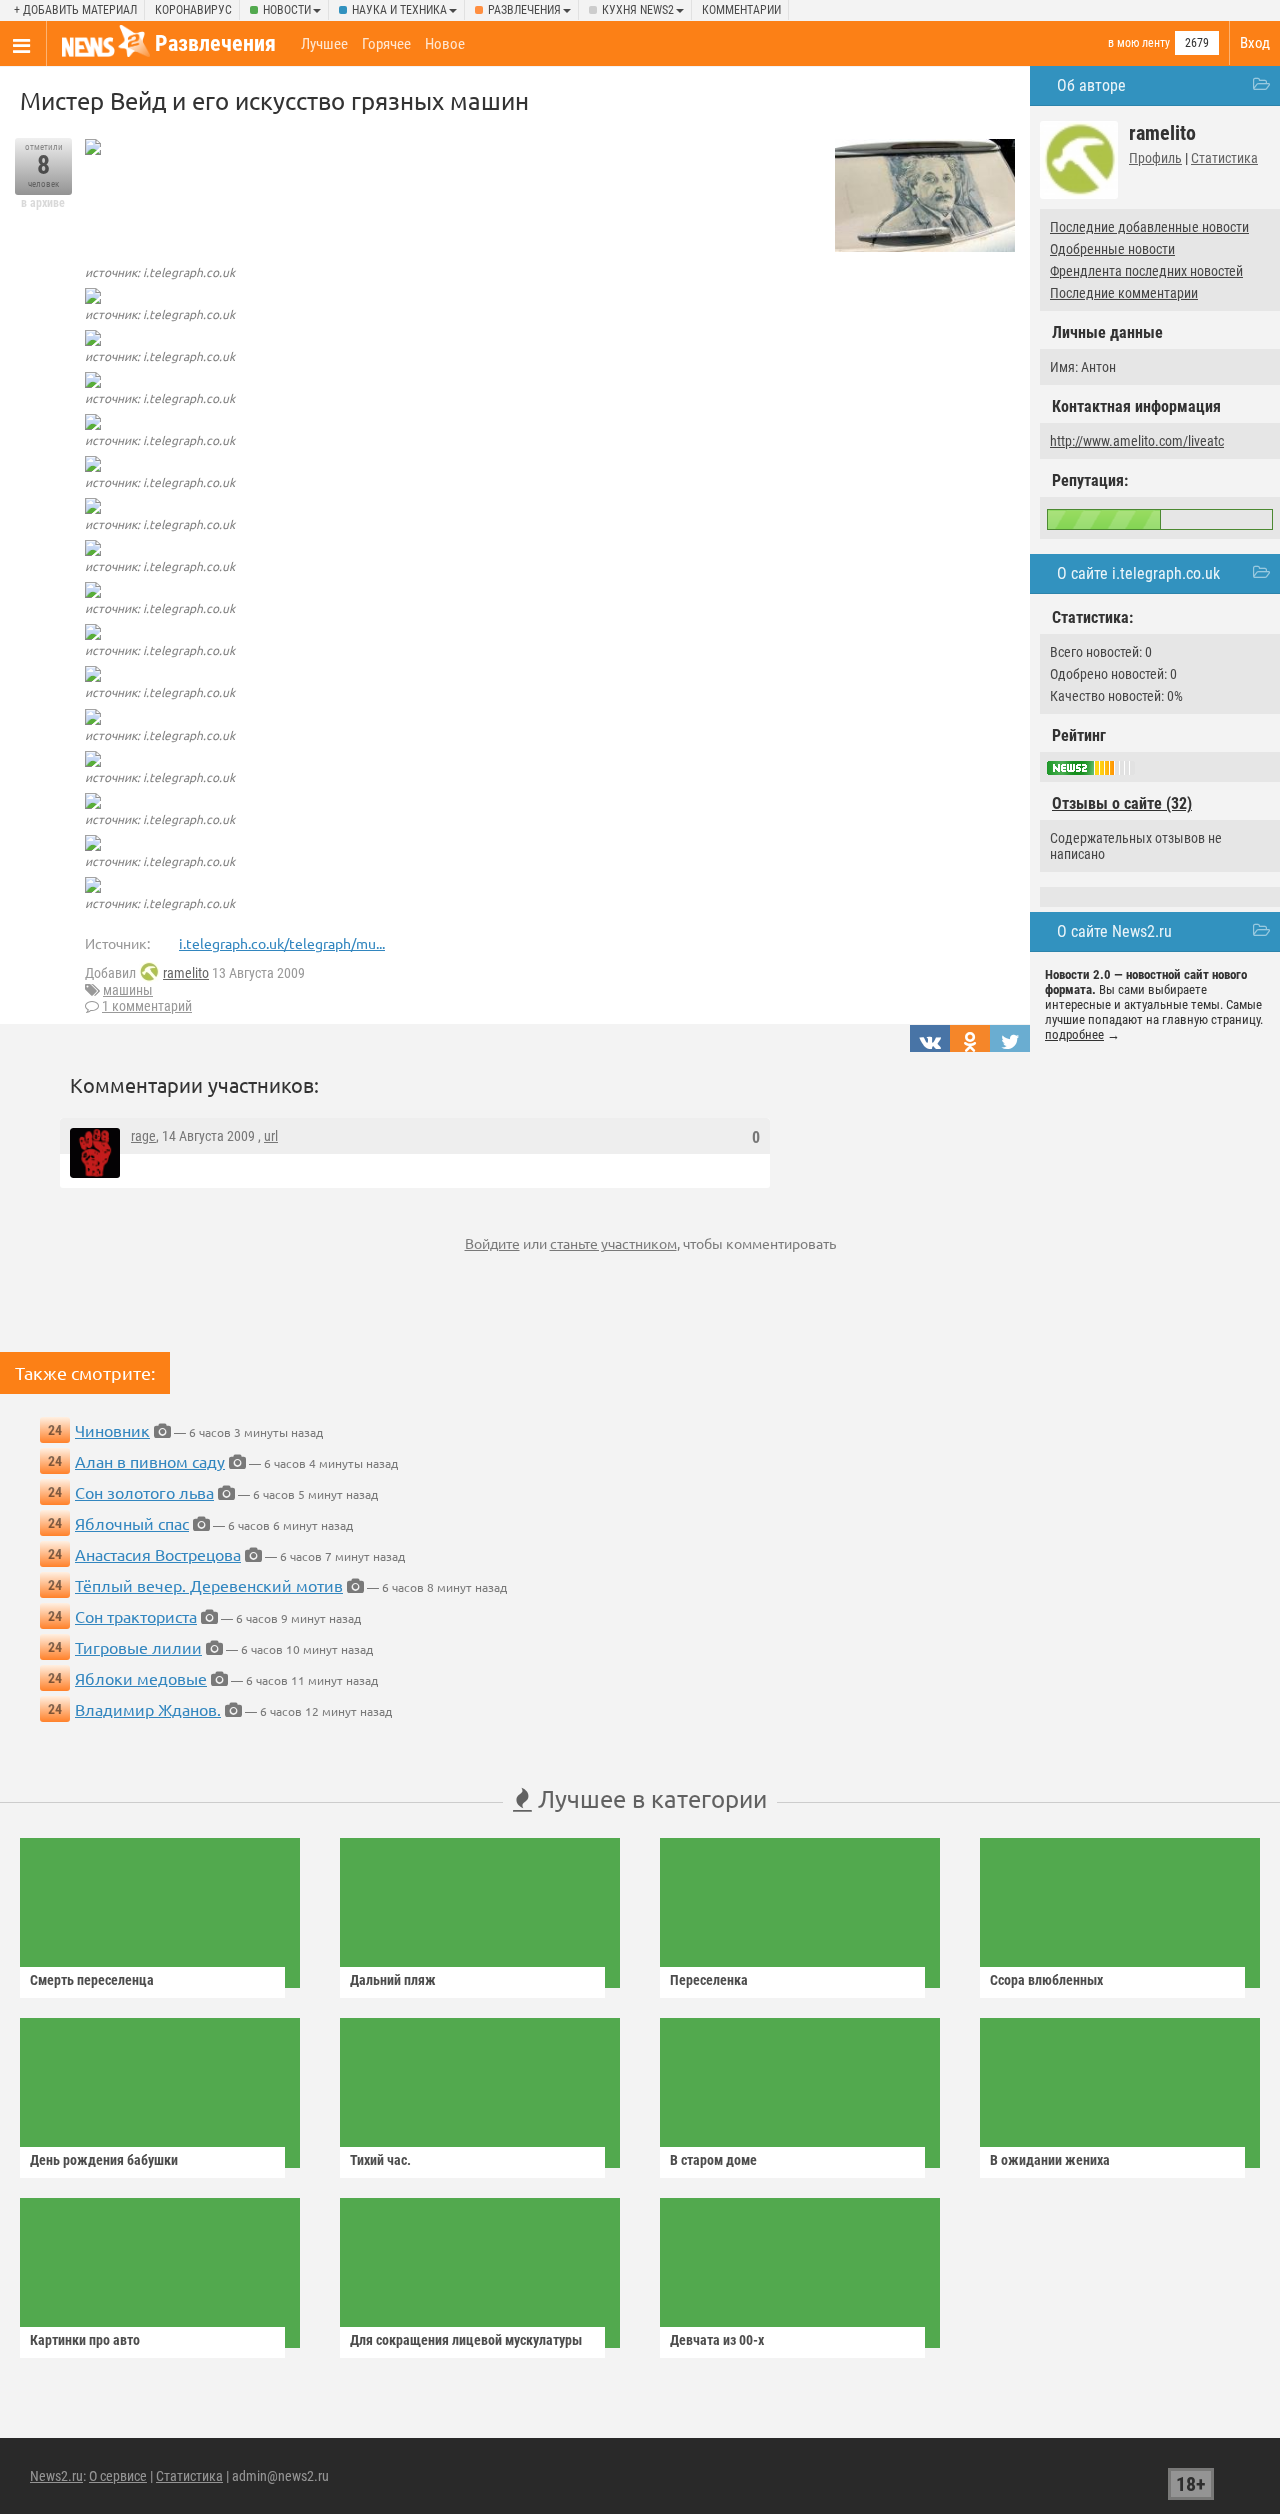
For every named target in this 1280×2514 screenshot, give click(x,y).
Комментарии (741, 10)
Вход (1255, 43)
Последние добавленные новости (1149, 227)
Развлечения (524, 10)
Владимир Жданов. (148, 1709)
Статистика (1224, 158)
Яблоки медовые (141, 1678)
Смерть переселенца (92, 1980)
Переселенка (709, 1980)
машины (128, 990)
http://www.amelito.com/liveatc (1137, 441)
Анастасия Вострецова (158, 1554)
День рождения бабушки (104, 2160)
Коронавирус (193, 10)
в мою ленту (1139, 43)
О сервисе (118, 2476)
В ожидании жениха (1050, 2160)
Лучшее (324, 44)
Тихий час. (380, 2160)
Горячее (386, 44)
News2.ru (56, 2476)
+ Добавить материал (75, 10)
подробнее (1074, 1034)
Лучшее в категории (649, 1798)
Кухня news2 (638, 10)
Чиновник (112, 1430)
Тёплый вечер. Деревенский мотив (209, 1585)
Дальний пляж (393, 1980)
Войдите (492, 1243)
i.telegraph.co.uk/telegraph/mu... (282, 943)
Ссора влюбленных (1046, 1980)
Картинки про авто (85, 2340)
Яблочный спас (132, 1523)
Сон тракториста (136, 1616)
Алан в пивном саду (150, 1461)
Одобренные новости (1112, 249)
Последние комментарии (1124, 293)
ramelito (186, 973)
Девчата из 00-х (717, 2340)
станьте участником (613, 1243)
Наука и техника (399, 10)
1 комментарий (147, 1006)
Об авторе (1091, 85)
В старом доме (713, 2160)
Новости (287, 10)
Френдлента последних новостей (1146, 271)
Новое (445, 44)
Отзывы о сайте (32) (1122, 803)
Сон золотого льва (144, 1492)
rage (143, 1136)
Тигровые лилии (138, 1647)
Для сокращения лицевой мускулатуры (466, 2340)
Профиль (1155, 158)
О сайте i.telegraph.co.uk (1138, 573)
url (271, 1136)
